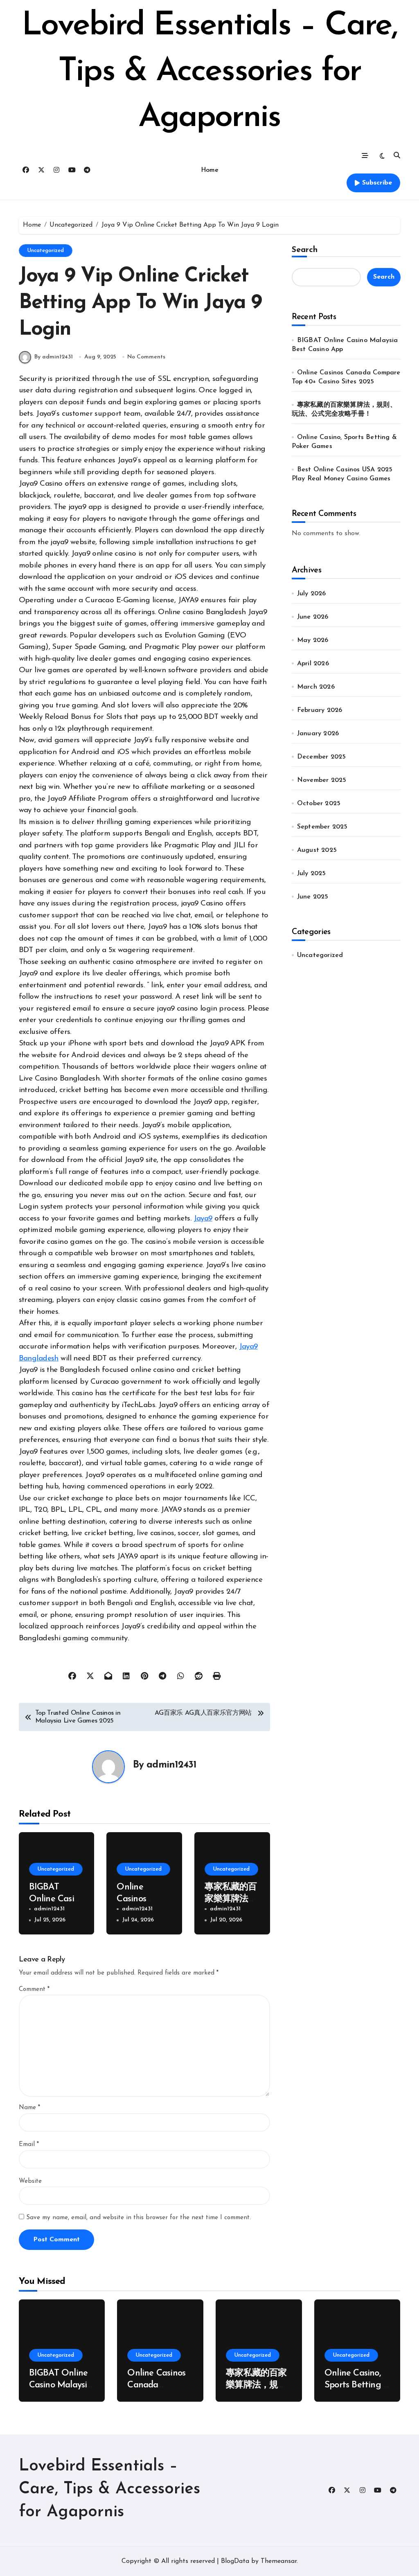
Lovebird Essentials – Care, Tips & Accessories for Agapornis (209, 72)
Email (29, 2145)
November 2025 (322, 780)
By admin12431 (54, 357)
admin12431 (171, 1765)
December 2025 (322, 757)
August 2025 (317, 850)
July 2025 (312, 874)
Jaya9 (203, 1219)
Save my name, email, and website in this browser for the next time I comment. (139, 2218)
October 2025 (319, 804)
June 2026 (313, 617)
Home (209, 170)
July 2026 (312, 594)
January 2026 (318, 734)
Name (29, 2108)
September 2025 (322, 827)
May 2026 (313, 640)
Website (30, 2181)
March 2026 (316, 687)
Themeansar (279, 2561)
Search (305, 250)
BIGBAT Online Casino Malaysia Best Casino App (61, 2385)
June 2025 (313, 897)
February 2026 (320, 710)
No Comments (146, 357)
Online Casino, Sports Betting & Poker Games (357, 2385)
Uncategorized (46, 251)
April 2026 (313, 664)
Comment (34, 1989)
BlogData (235, 2561)
